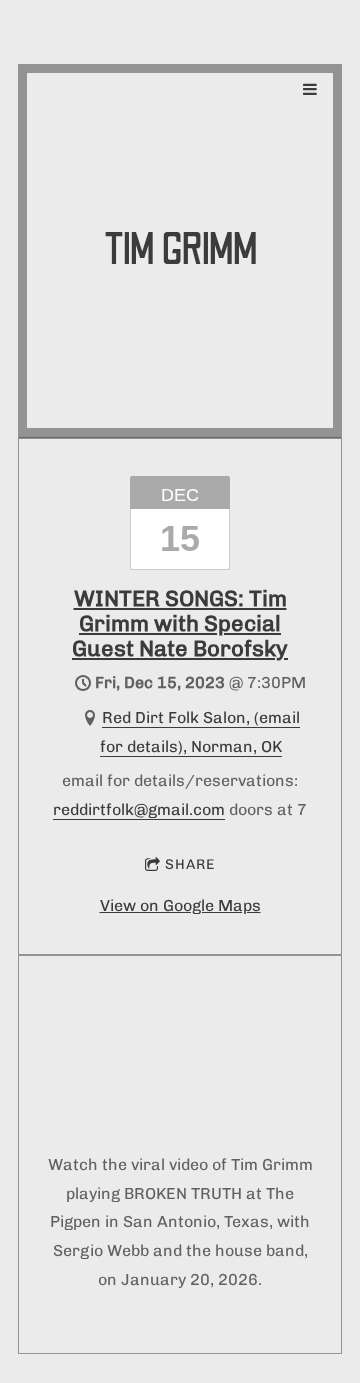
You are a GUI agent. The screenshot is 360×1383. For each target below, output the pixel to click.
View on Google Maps (180, 905)
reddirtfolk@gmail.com (139, 809)
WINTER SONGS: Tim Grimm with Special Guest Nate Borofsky (180, 624)
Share (190, 864)
